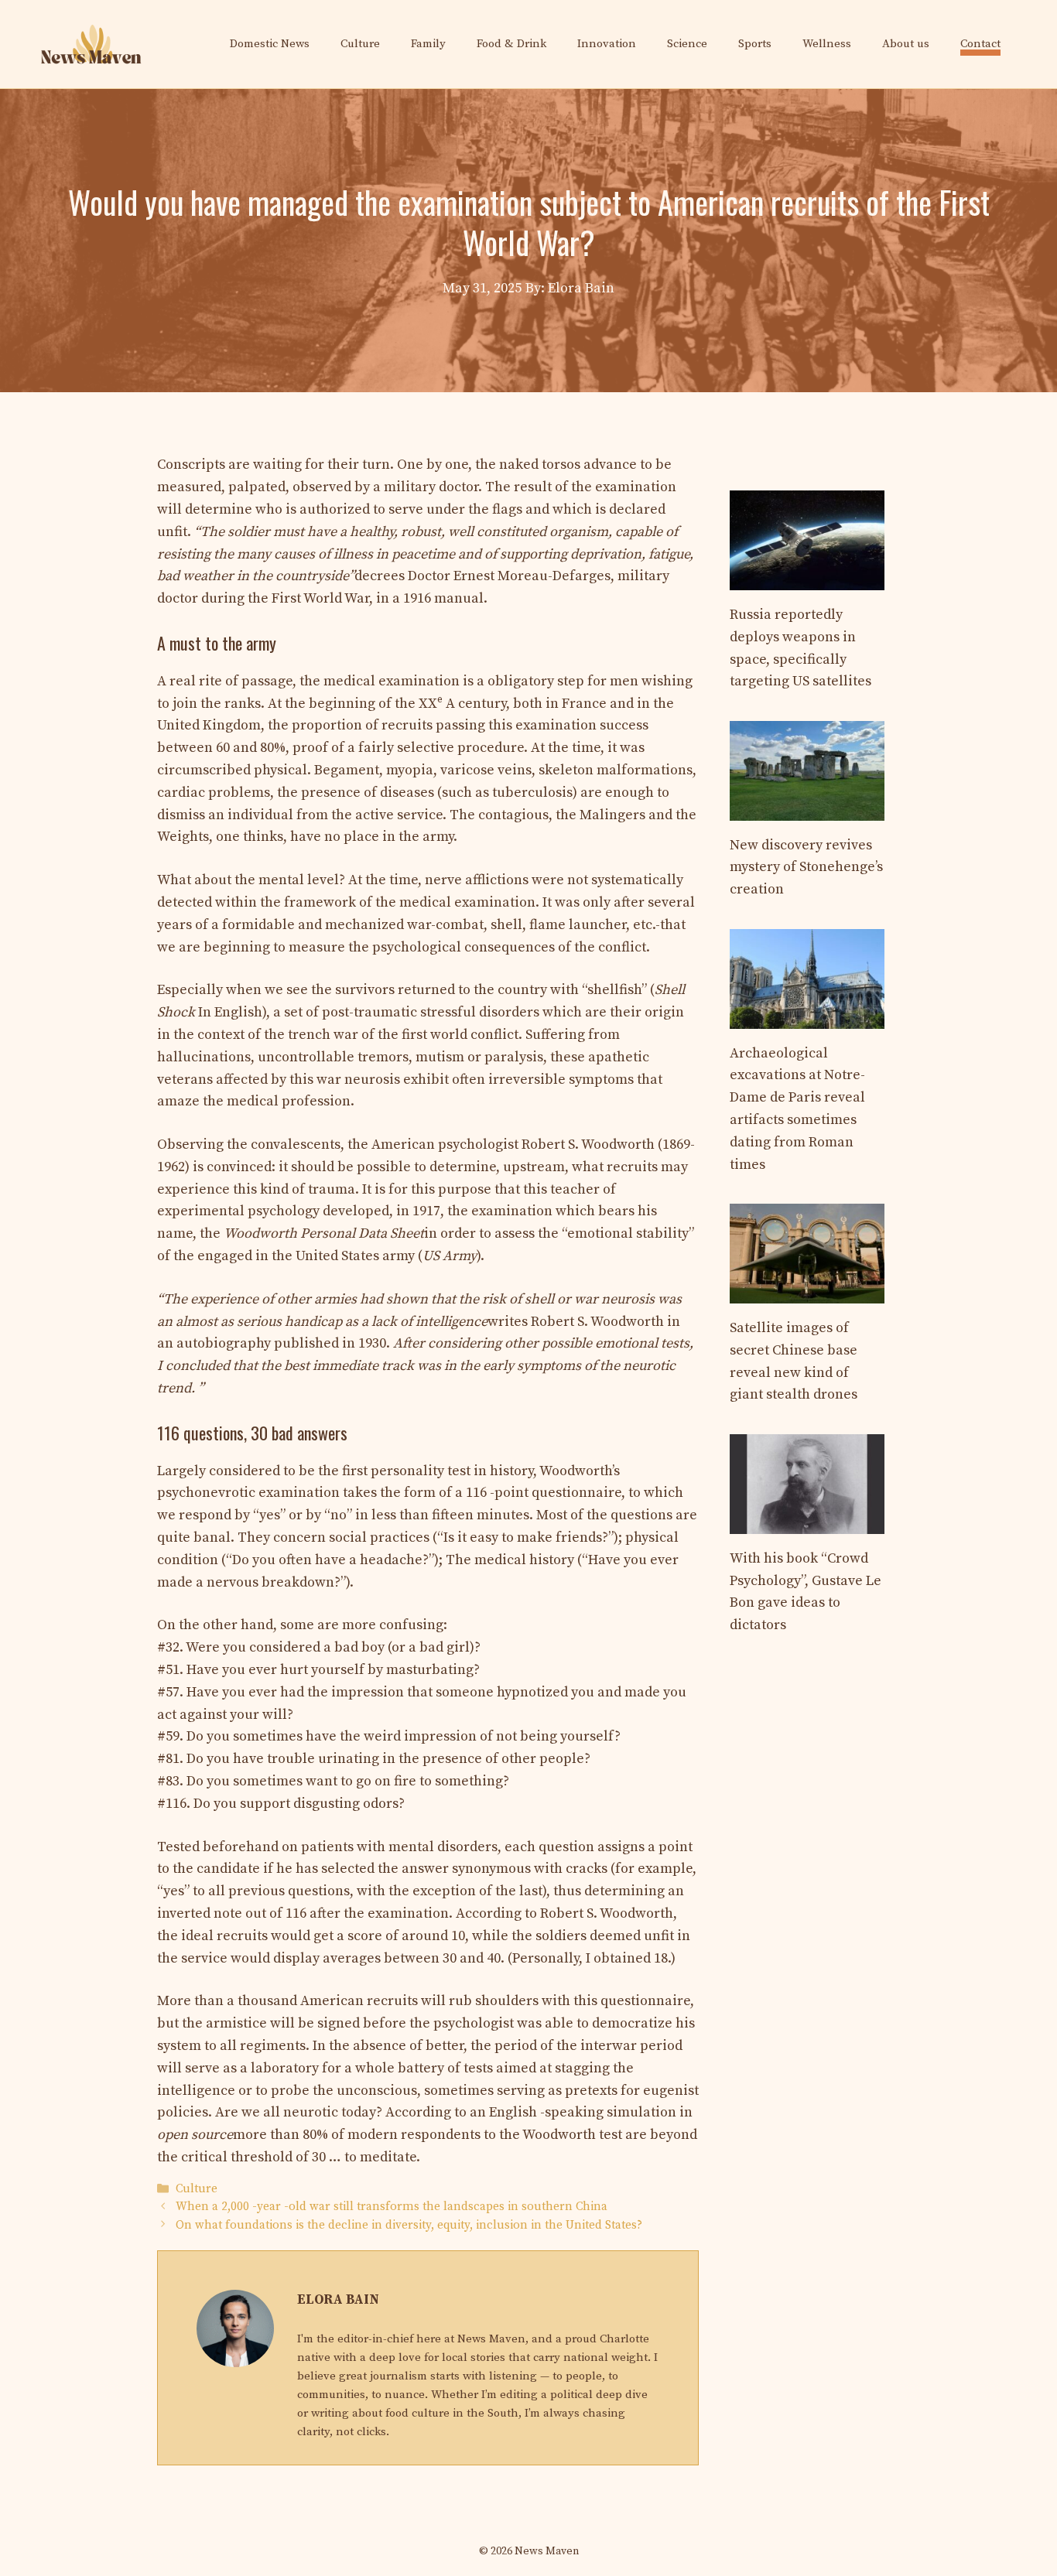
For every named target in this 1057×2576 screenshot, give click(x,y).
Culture (360, 44)
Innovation (607, 44)
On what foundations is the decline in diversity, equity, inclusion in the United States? (409, 2225)
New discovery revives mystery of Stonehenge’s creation (806, 868)
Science (687, 44)
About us (906, 44)
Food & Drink (511, 44)
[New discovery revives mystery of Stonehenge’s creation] (807, 809)
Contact (980, 44)
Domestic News (270, 44)
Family (428, 44)
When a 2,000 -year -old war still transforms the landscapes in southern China (392, 2207)
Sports (755, 44)
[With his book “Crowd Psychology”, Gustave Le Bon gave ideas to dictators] (807, 1522)
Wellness (827, 44)
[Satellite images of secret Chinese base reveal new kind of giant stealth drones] (807, 1291)
